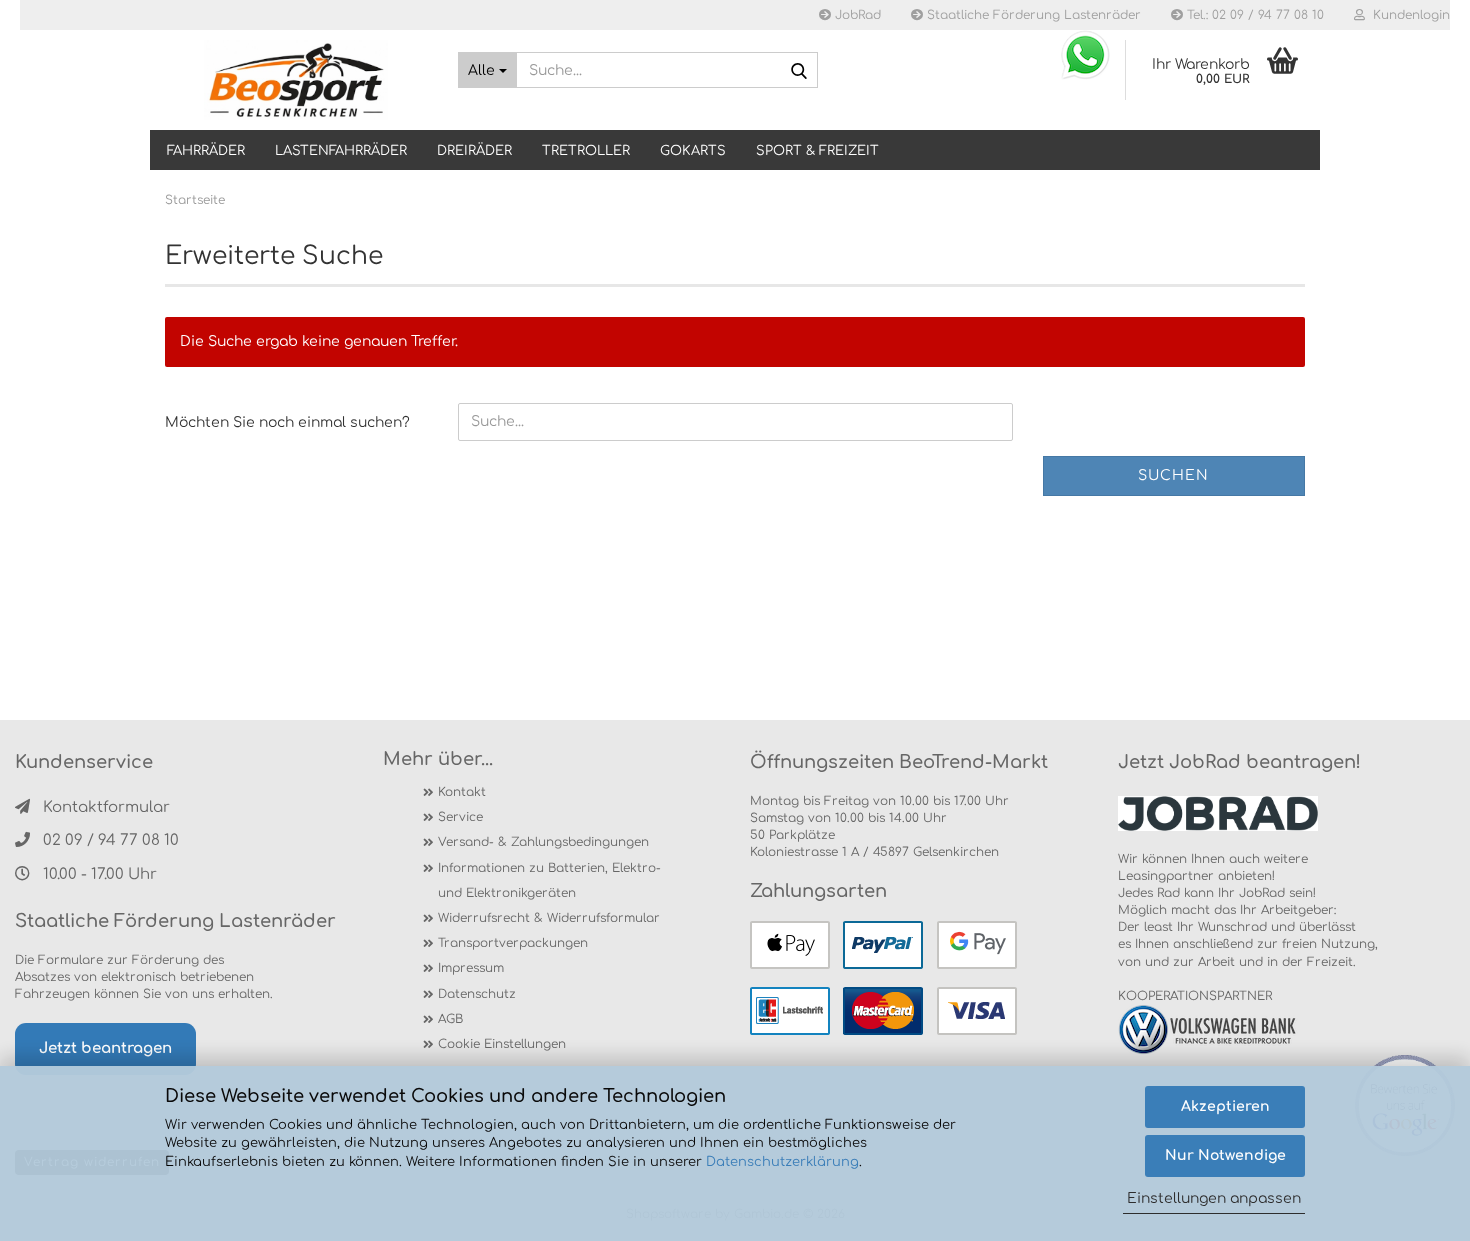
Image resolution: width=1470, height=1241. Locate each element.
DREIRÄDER (474, 151)
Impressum (471, 968)
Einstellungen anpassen (1214, 1198)
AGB (450, 1019)
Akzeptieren (1225, 1106)
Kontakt (462, 792)
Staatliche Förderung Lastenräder (1032, 15)
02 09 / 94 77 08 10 (111, 840)
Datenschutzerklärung (782, 1162)
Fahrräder (206, 151)
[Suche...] (799, 71)
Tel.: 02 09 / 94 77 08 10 (1253, 15)
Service (460, 817)
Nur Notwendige (1225, 1155)
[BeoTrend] (296, 80)
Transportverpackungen (513, 943)
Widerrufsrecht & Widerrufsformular (549, 918)
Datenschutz (477, 994)
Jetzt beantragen (105, 1048)
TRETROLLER (586, 151)
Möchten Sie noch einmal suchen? (287, 422)
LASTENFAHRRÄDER (341, 151)
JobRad (856, 15)
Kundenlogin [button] (1407, 15)
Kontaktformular (106, 807)
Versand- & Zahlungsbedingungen (543, 842)
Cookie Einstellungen (502, 1044)
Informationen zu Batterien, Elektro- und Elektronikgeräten (549, 880)
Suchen (1173, 475)
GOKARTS (693, 151)
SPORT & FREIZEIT (817, 151)
